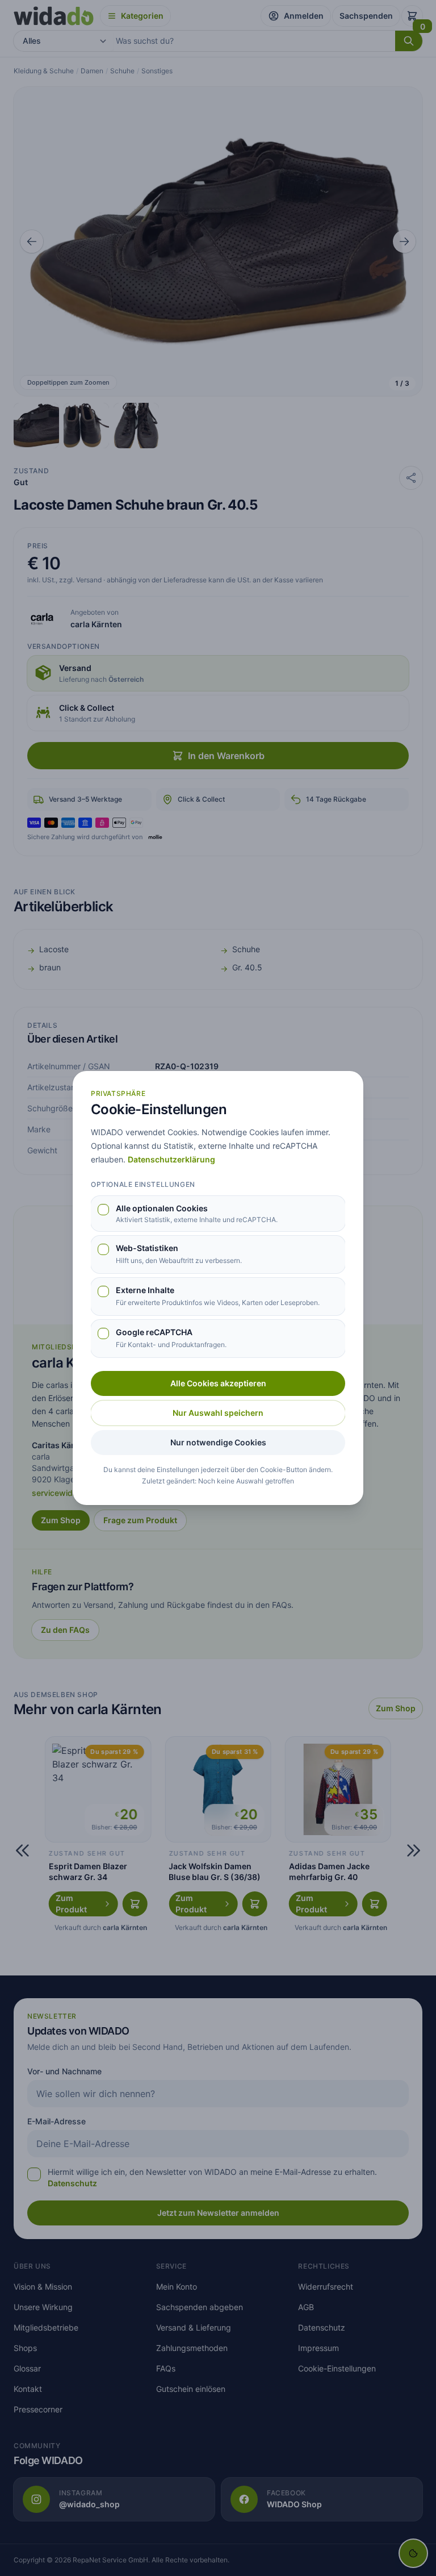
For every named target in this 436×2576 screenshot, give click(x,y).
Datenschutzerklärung (171, 1159)
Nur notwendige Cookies (218, 1442)
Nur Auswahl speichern (218, 1413)
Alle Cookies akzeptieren (218, 1383)
